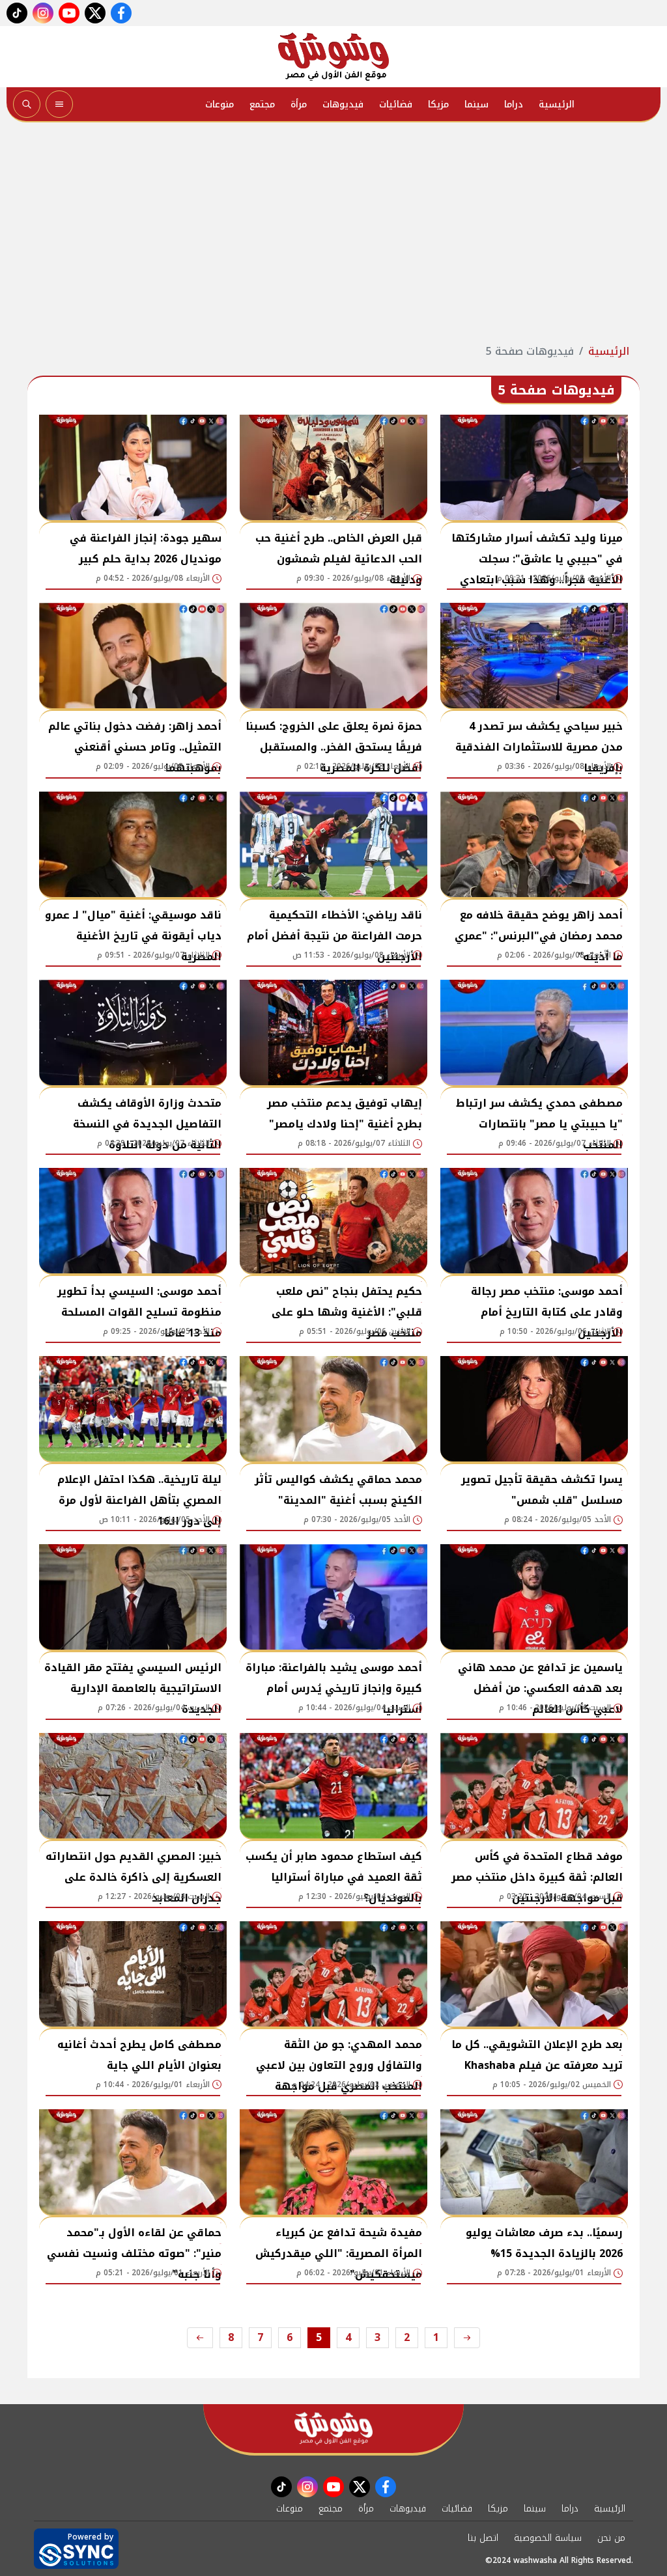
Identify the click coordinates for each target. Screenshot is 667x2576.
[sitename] (333, 2429)
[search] (27, 104)
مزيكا (438, 104)
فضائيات (396, 104)
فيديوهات (343, 104)
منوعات (220, 104)
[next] (200, 2338)
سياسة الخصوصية (548, 2538)
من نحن (611, 2538)
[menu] (59, 104)
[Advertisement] (333, 233)
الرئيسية (557, 104)
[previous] (467, 2338)
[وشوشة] (333, 57)
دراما (514, 104)
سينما (476, 104)
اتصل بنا (483, 2538)
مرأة (299, 104)
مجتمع (262, 104)
